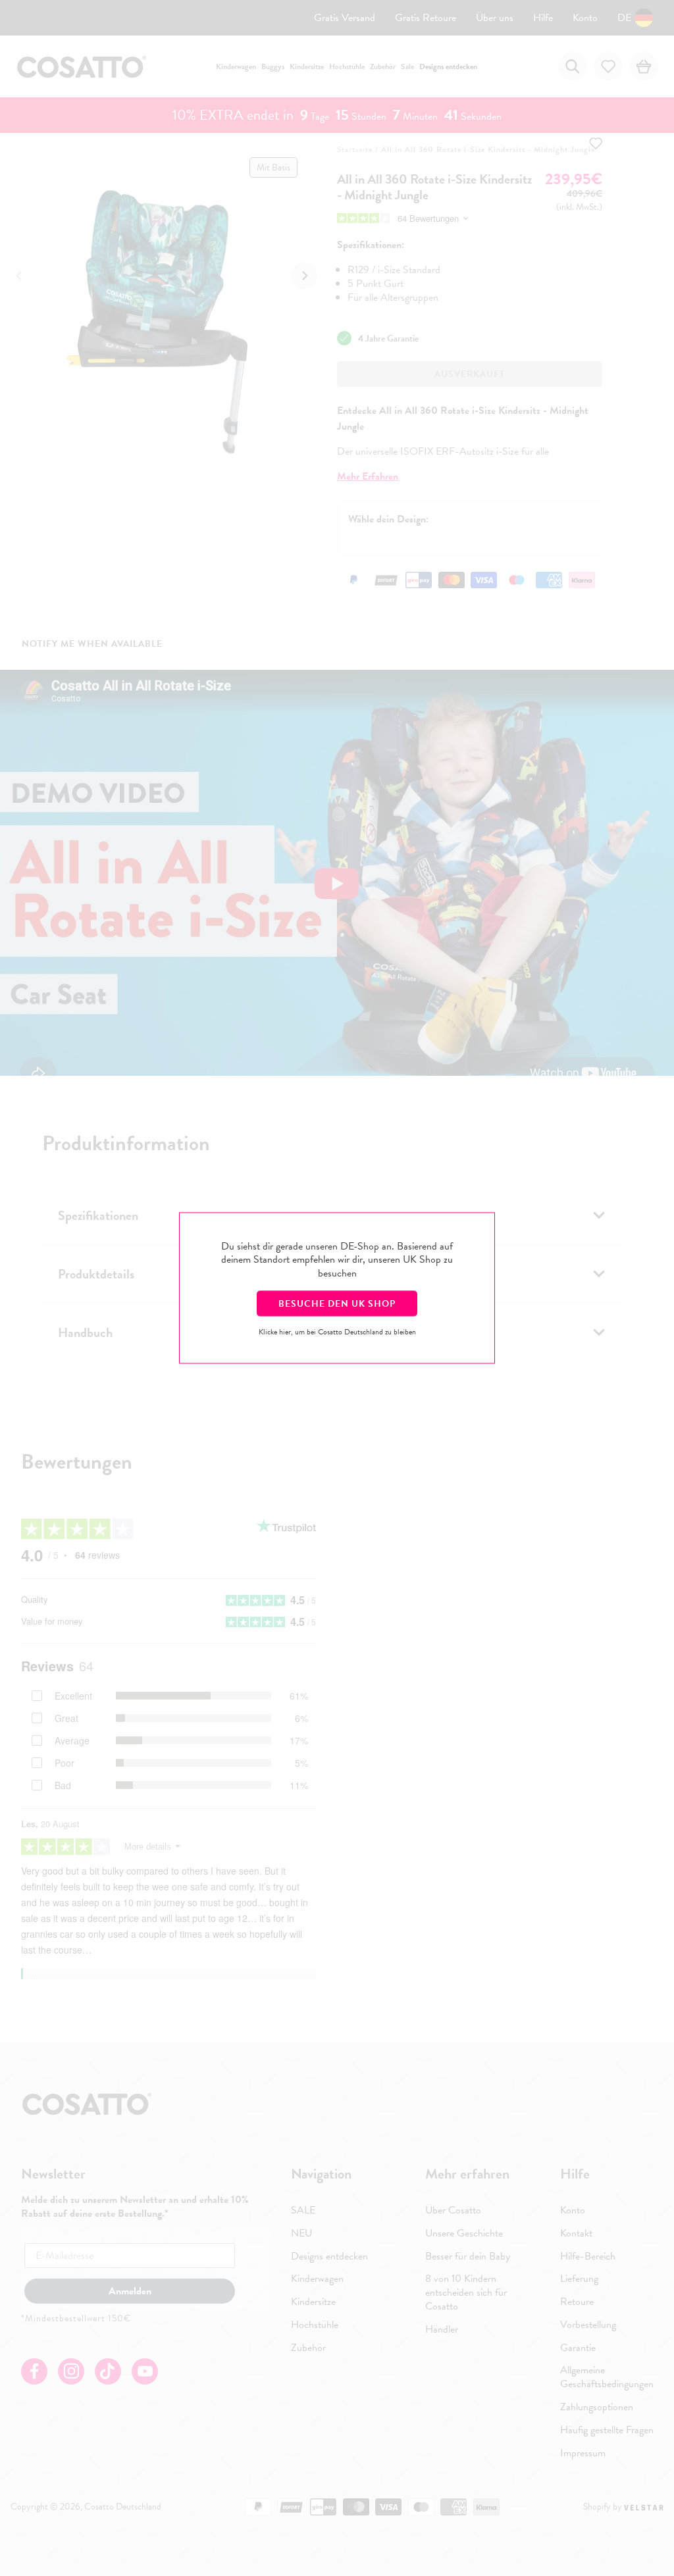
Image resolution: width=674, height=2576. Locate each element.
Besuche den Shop (337, 1303)
